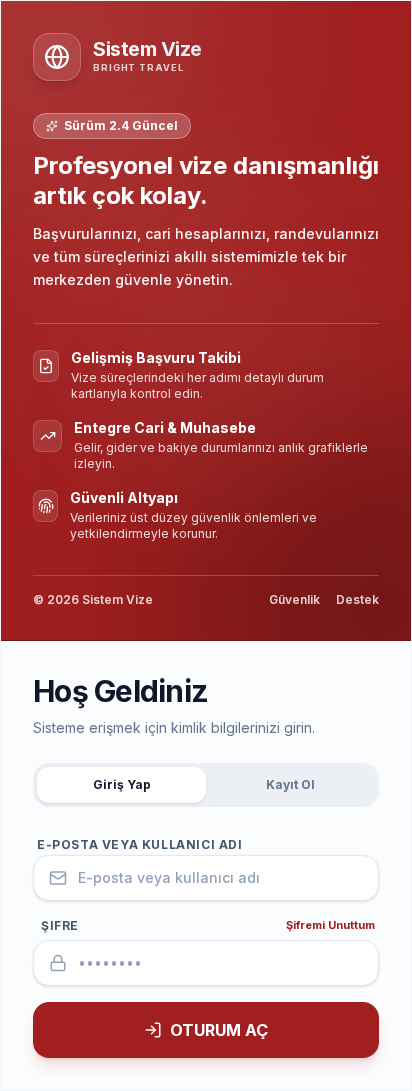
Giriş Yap (122, 784)
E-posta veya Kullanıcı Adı (140, 844)
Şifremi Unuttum (330, 925)
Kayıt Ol (290, 784)
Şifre (60, 925)
